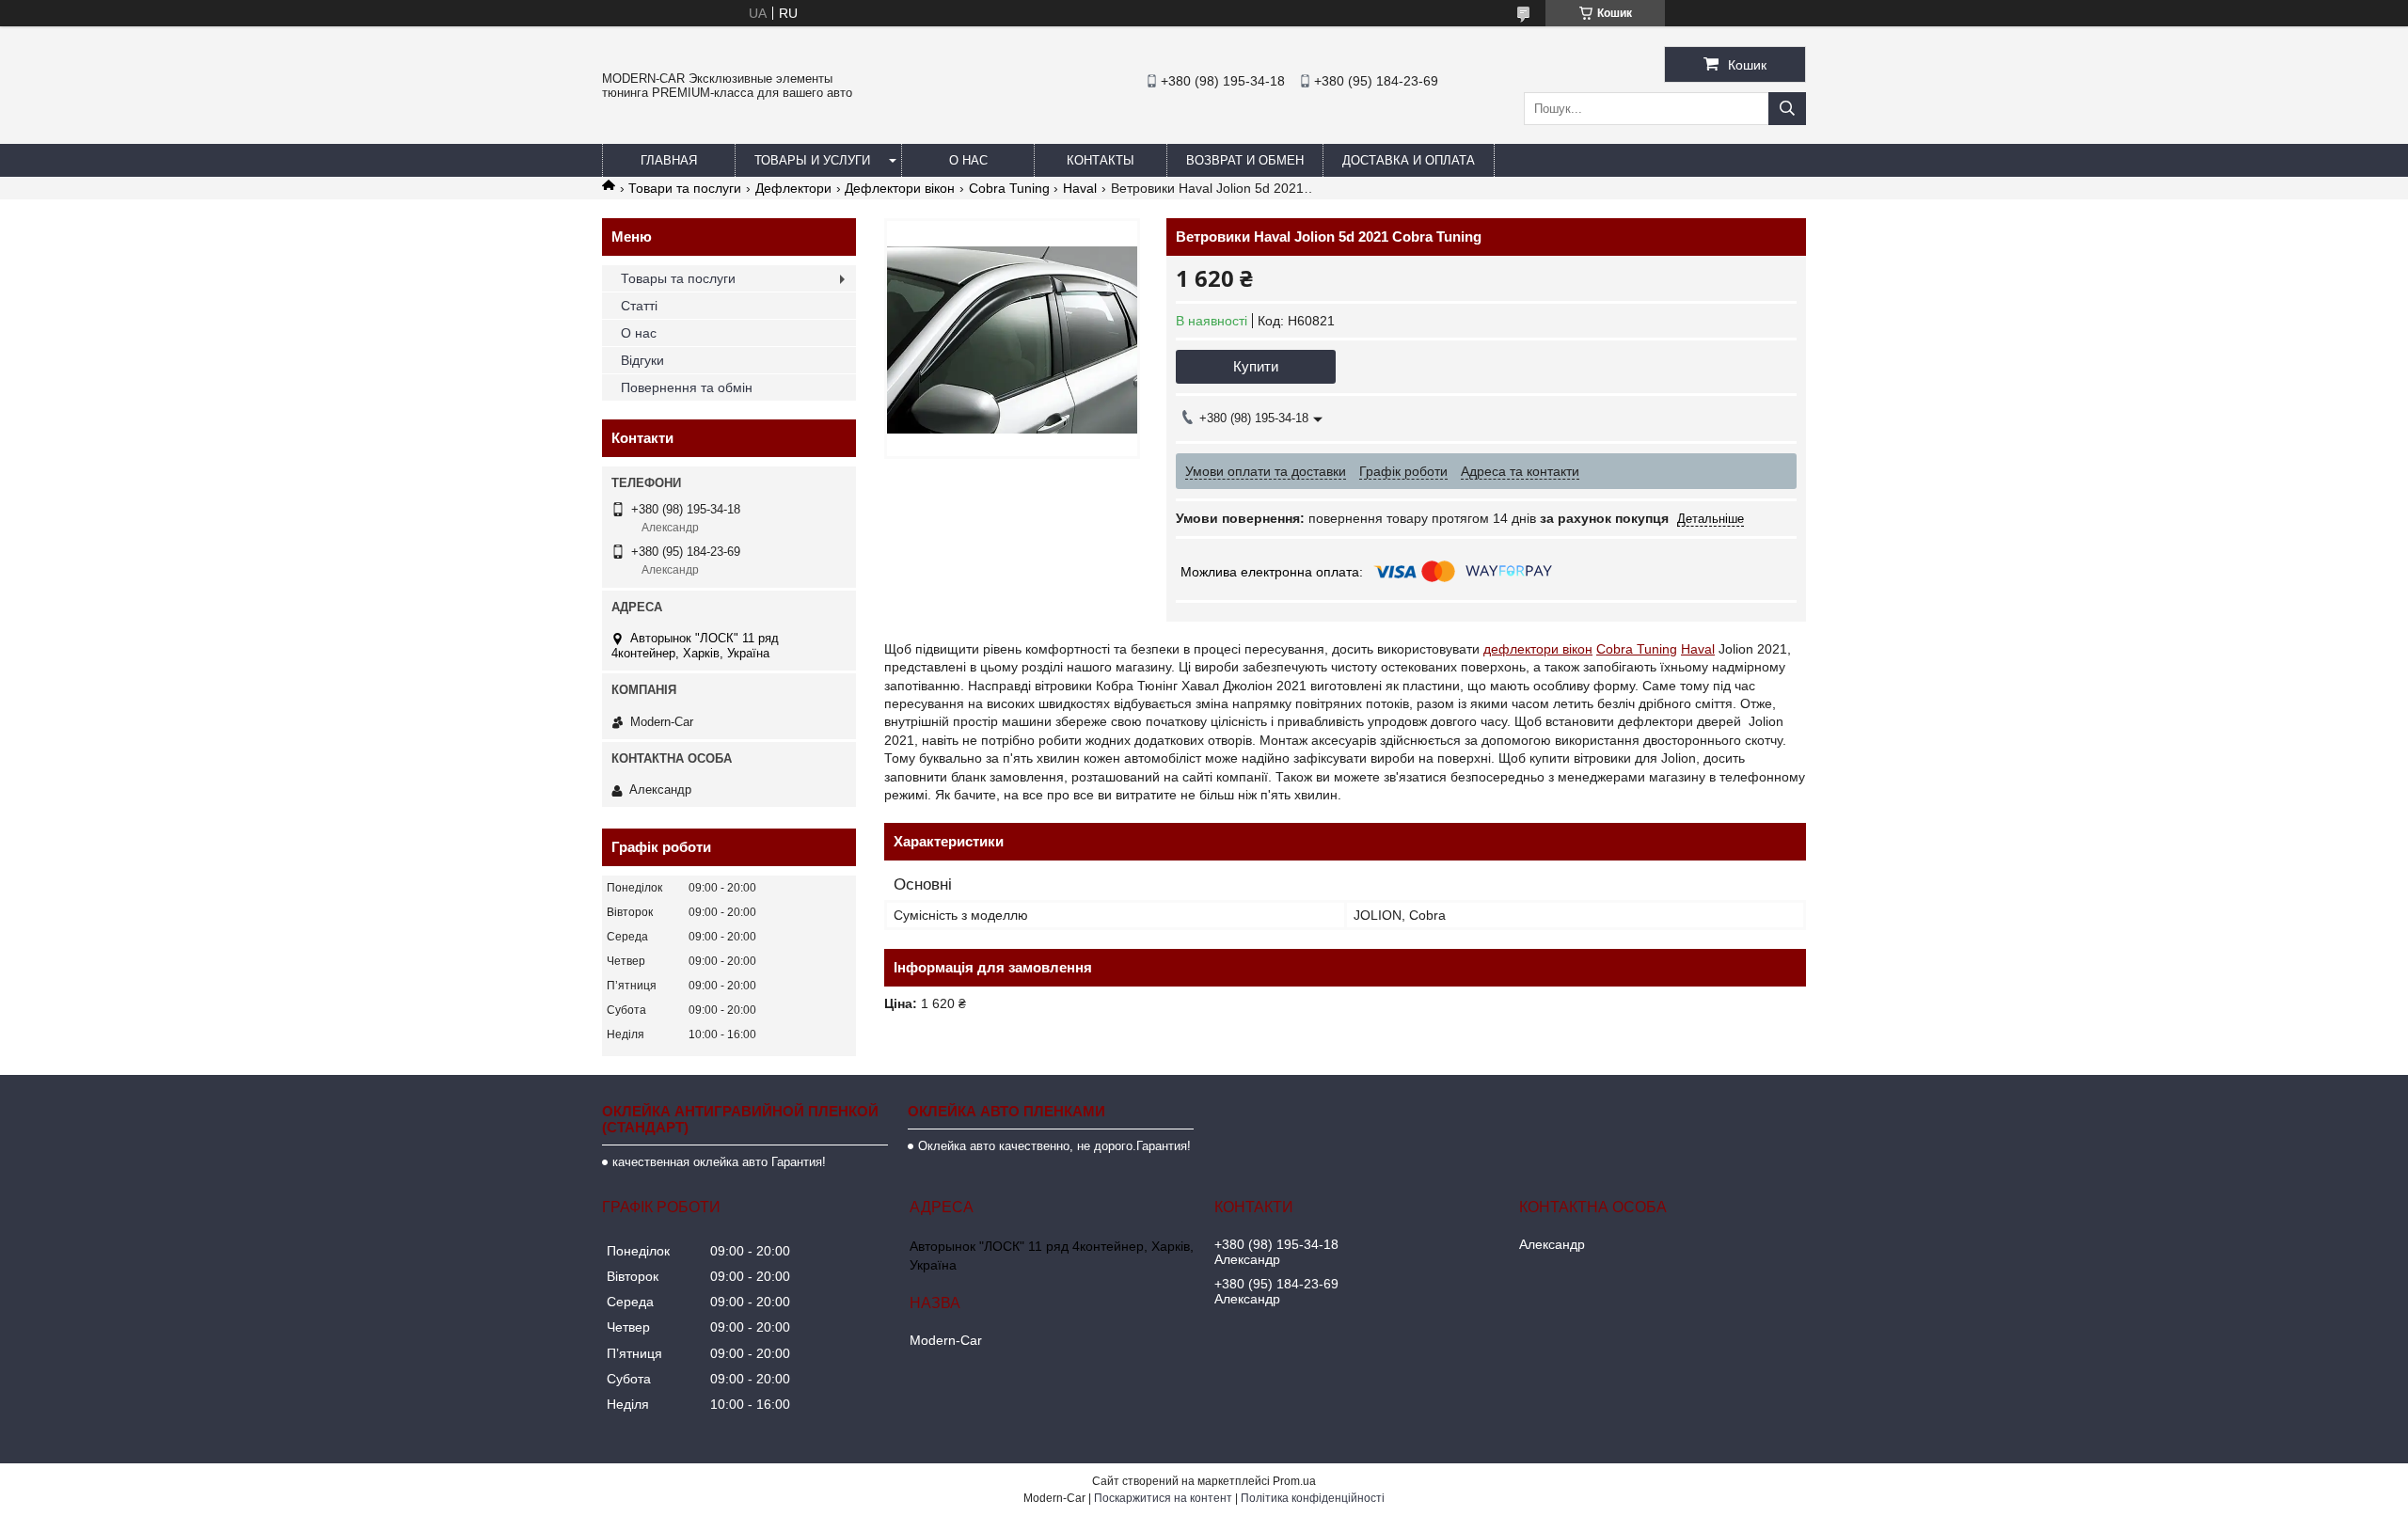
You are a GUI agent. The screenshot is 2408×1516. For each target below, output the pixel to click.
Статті (639, 306)
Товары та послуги (678, 278)
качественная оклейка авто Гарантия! (719, 1162)
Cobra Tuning (1009, 188)
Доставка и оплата (1409, 160)
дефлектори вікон (1538, 649)
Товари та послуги (685, 188)
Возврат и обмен (1245, 160)
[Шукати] (1787, 109)
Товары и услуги (812, 160)
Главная (669, 160)
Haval (1080, 188)
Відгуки (642, 360)
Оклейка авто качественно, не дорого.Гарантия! (1054, 1146)
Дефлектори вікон (900, 188)
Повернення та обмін (687, 387)
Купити (1256, 366)
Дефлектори (793, 188)
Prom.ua (1294, 1481)
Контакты (1101, 160)
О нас (968, 160)
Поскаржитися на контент (1163, 1498)
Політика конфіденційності (1313, 1498)
